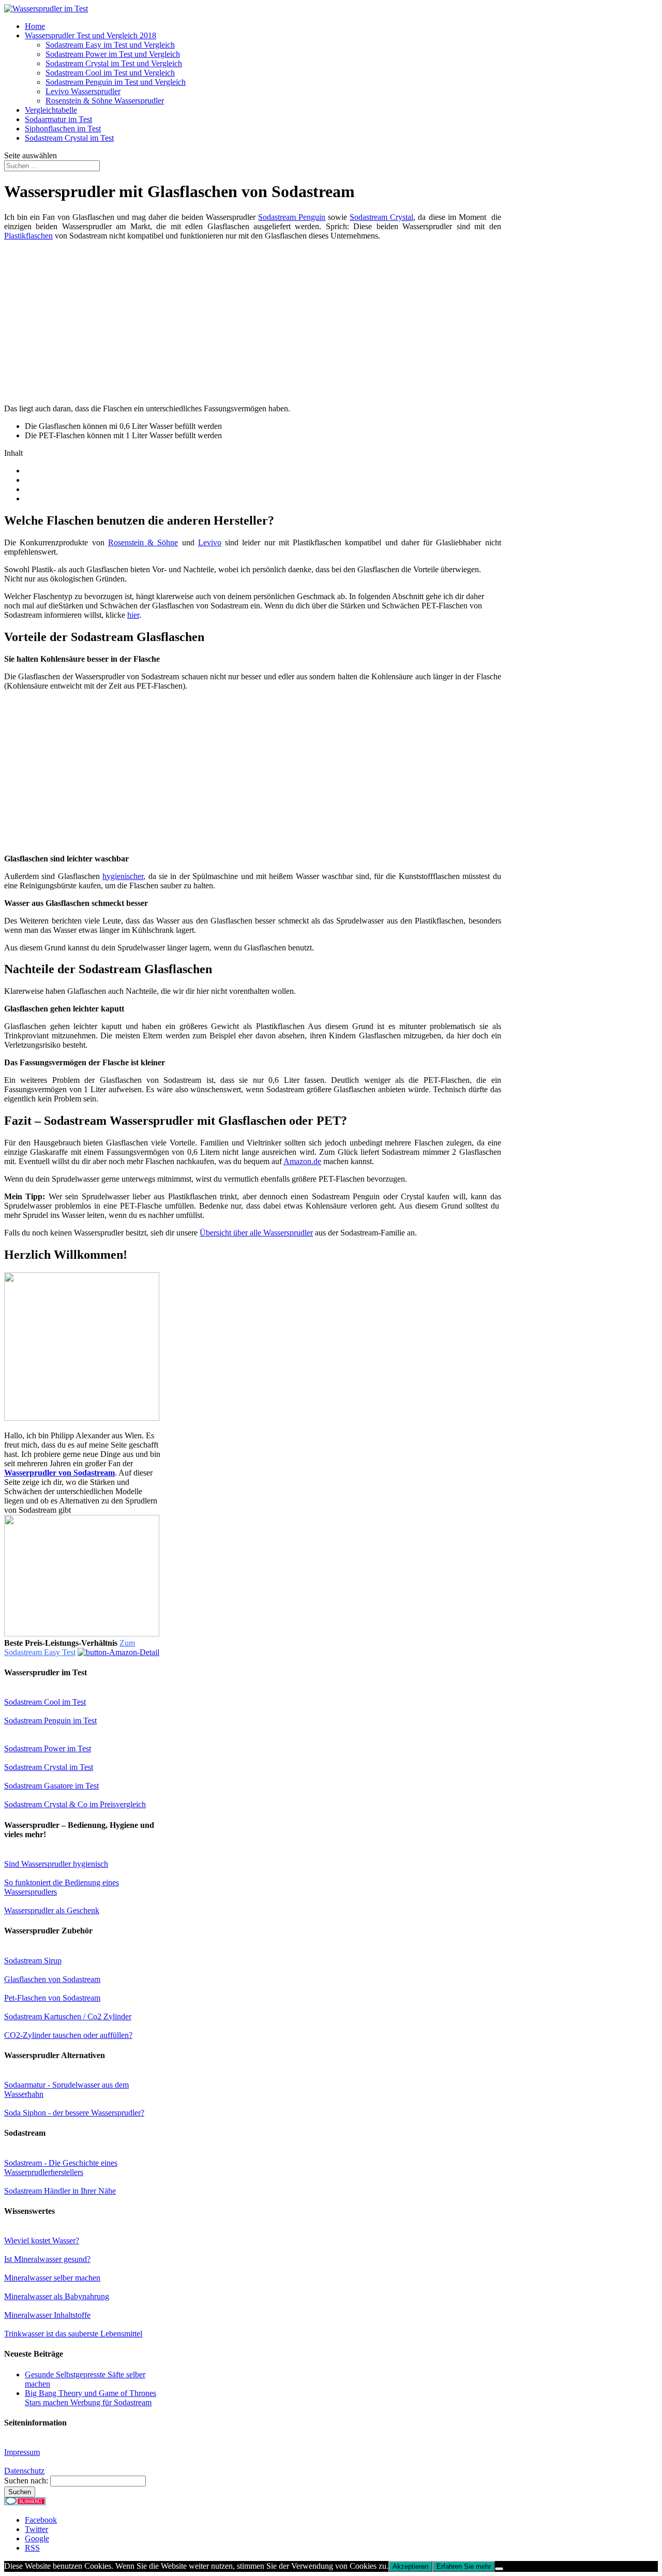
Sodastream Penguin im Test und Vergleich (116, 82)
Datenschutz (24, 2471)
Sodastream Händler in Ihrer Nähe (60, 2191)
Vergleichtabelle (51, 110)
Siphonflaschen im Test (63, 129)
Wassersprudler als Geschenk (52, 1910)
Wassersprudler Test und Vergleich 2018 (91, 35)
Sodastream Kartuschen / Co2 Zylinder (68, 2016)
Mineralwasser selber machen (52, 2278)
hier (133, 615)
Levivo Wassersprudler (83, 91)
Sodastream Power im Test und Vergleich (113, 54)
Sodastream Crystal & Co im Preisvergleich (75, 1804)
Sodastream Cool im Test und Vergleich (110, 73)
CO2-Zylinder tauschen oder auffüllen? (68, 2035)
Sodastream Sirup (33, 1961)
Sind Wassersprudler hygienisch (56, 1864)
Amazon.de (302, 1161)
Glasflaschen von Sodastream (52, 1979)
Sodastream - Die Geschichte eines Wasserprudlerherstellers (61, 2168)
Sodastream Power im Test (48, 1748)
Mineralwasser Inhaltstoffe (47, 2315)
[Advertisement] (91, 321)
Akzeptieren (410, 2566)
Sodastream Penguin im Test (50, 1721)
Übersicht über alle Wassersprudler (256, 1233)
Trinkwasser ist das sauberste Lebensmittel (73, 2334)
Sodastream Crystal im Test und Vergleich (114, 63)
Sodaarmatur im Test (58, 119)
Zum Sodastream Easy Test (70, 1648)
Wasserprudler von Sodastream (59, 1473)
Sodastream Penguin (292, 217)
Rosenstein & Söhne (143, 542)
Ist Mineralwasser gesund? (47, 2259)
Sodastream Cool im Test (45, 1702)
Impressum (22, 2452)
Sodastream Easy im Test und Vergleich (110, 45)
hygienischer (123, 876)
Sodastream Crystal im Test (69, 138)
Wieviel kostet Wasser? (42, 2240)
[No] (499, 2569)
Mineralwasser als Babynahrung (57, 2296)
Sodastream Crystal (381, 217)
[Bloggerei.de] (25, 2502)
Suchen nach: (26, 2481)
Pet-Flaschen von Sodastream (52, 1998)
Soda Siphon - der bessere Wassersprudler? (74, 2113)
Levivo (210, 542)
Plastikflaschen (28, 236)
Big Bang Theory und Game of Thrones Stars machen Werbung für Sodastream (91, 2398)
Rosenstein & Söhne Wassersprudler (105, 101)
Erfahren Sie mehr (464, 2566)
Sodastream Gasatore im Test (51, 1786)
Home (35, 26)
